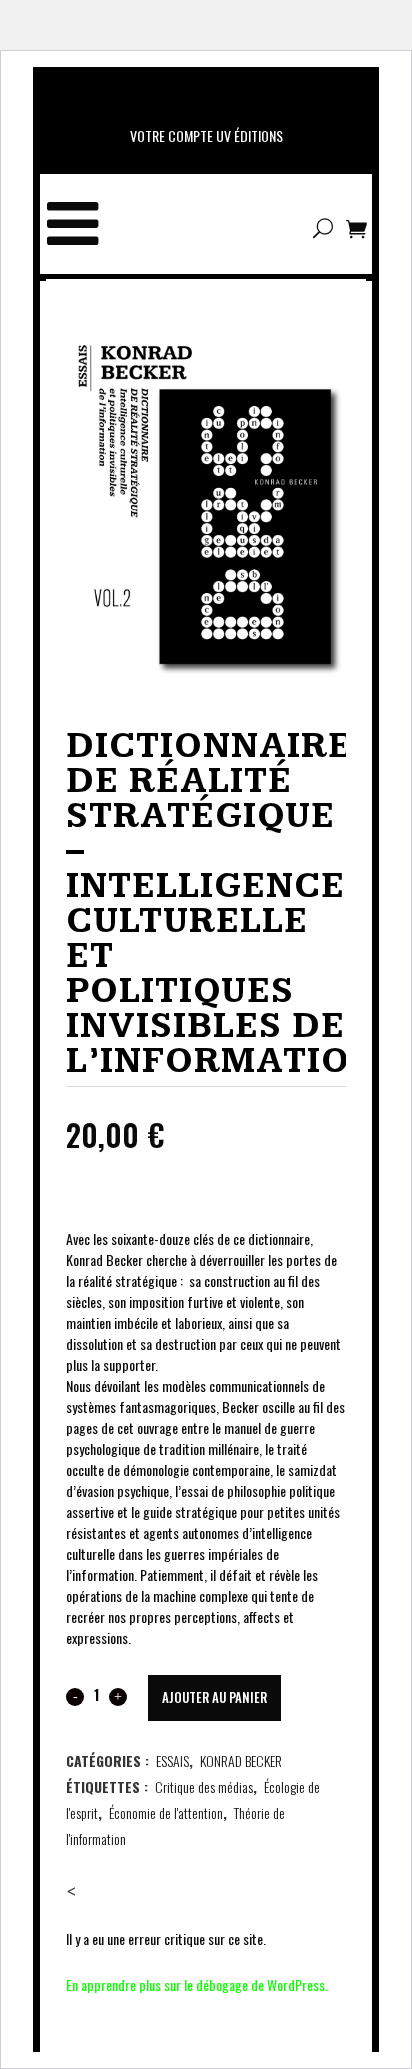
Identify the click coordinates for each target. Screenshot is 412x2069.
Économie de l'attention (166, 1812)
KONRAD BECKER (241, 1760)
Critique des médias (204, 1786)
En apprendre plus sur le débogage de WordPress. (197, 1984)
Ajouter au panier (214, 1697)
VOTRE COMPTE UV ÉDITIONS (206, 135)
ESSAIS (172, 1760)
